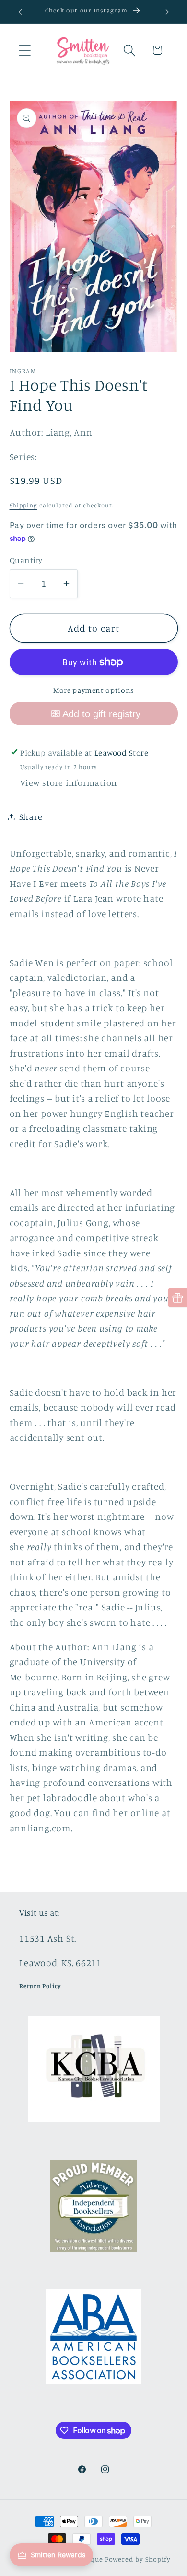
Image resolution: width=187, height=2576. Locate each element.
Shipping (23, 505)
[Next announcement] (167, 12)
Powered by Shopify (138, 2559)
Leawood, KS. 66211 (60, 1963)
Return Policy (40, 1986)
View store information (69, 782)
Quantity (26, 560)
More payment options (93, 690)
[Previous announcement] (20, 12)
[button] (25, 50)
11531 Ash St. (48, 1938)
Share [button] (31, 816)
